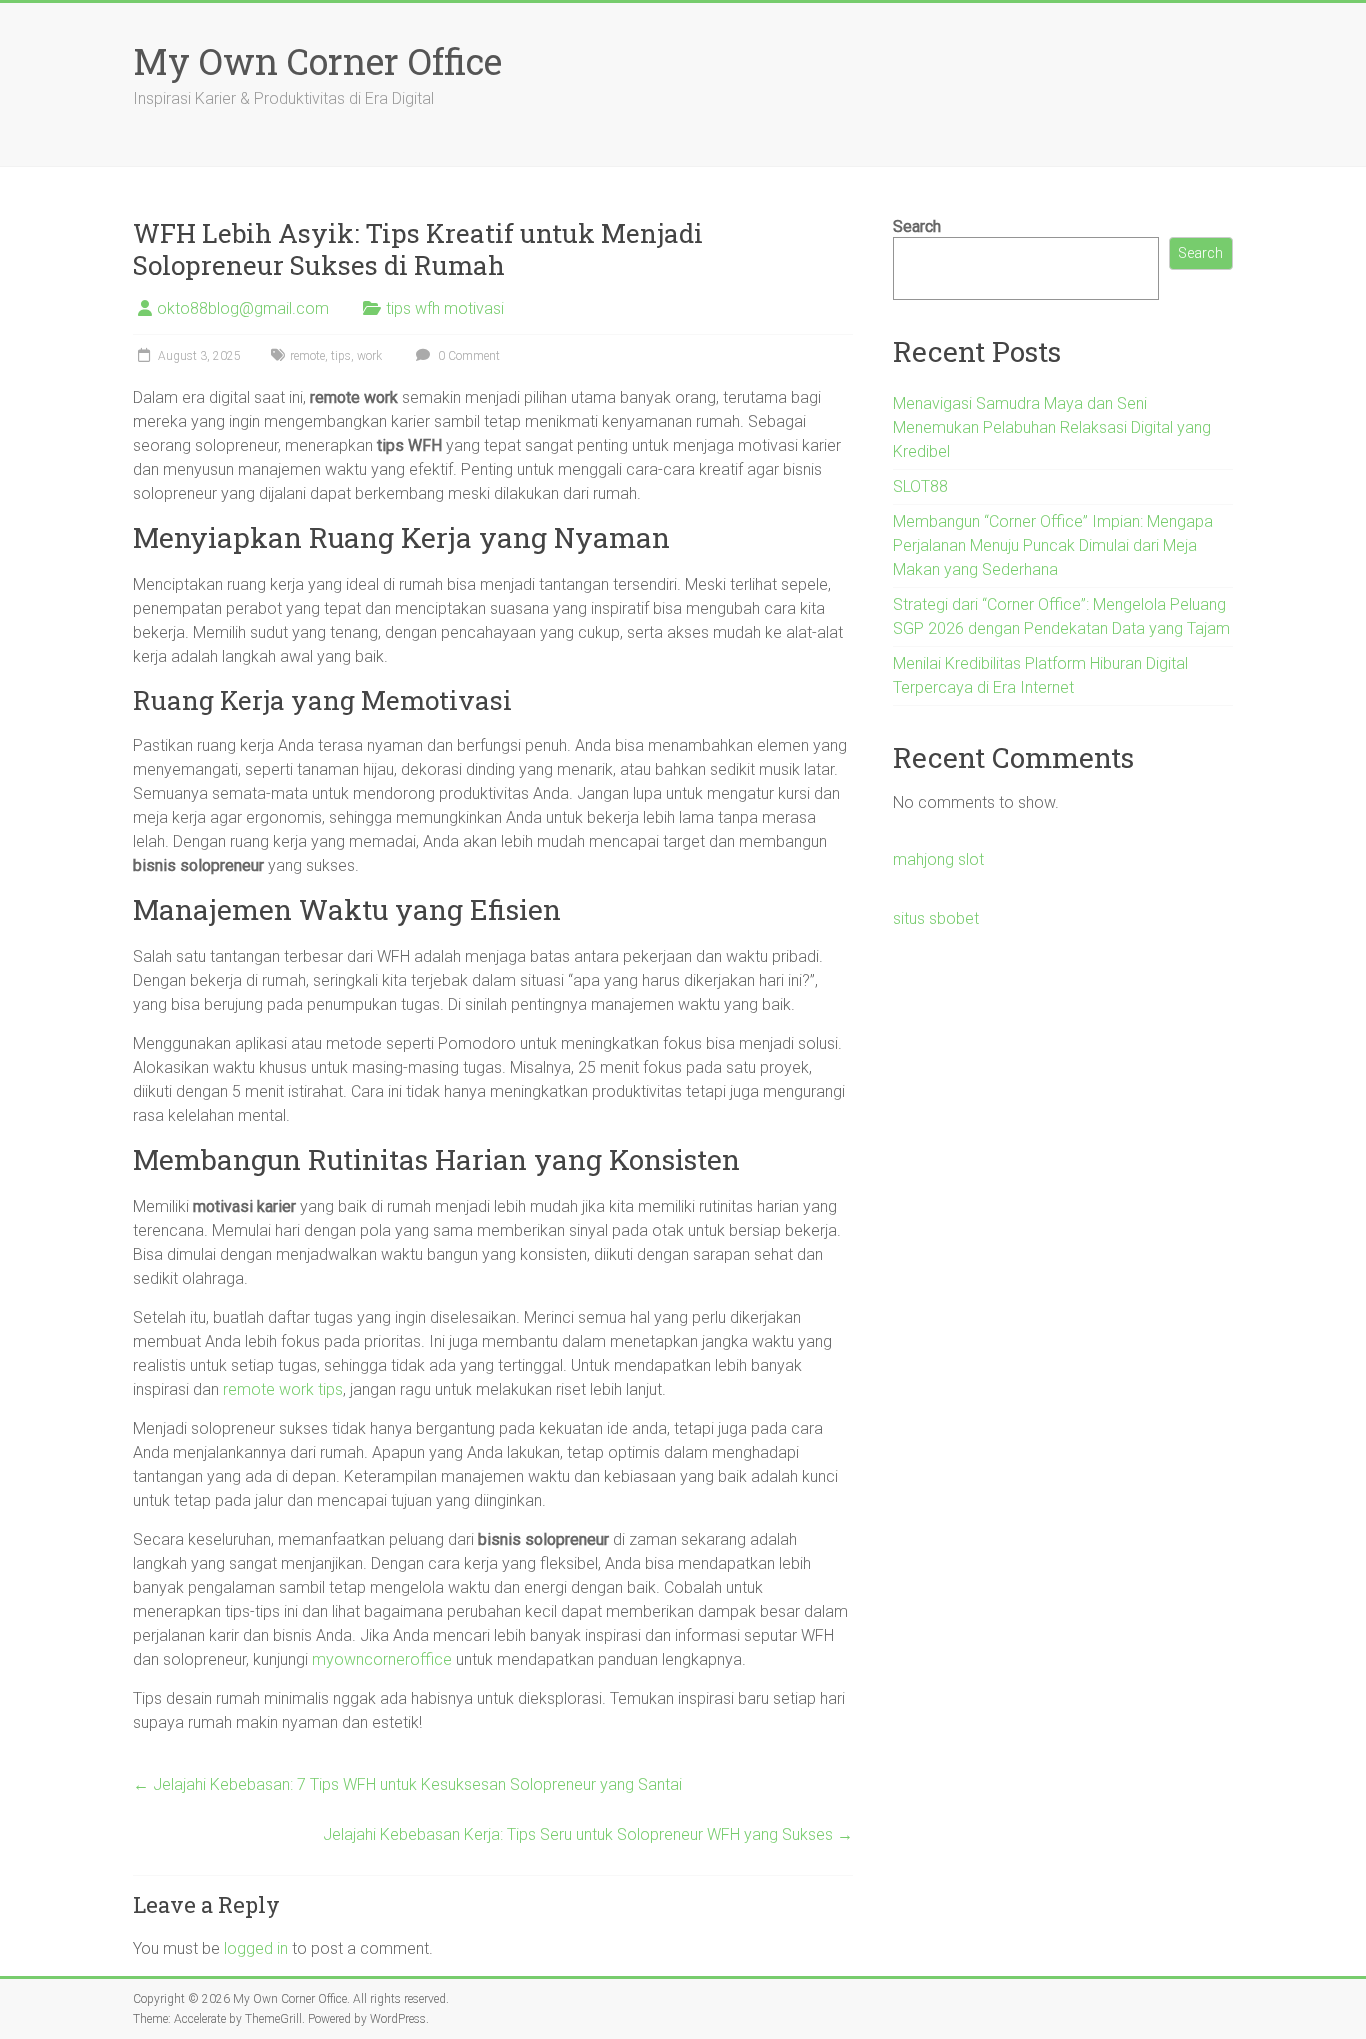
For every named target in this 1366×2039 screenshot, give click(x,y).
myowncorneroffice (382, 1659)
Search (917, 226)
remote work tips (283, 1389)
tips (341, 356)
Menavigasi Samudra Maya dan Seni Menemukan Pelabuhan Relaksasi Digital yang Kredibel (1052, 427)
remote (307, 356)
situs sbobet (936, 918)
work (369, 356)
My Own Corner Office (317, 61)
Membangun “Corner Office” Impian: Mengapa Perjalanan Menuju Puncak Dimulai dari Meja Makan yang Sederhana (1053, 545)
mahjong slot (938, 859)
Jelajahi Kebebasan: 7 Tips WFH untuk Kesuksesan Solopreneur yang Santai (407, 1784)
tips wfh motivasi (445, 308)
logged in (256, 1948)
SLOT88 (920, 486)
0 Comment (467, 356)
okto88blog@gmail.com (243, 308)
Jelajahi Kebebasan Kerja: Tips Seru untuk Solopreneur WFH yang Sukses (588, 1834)
